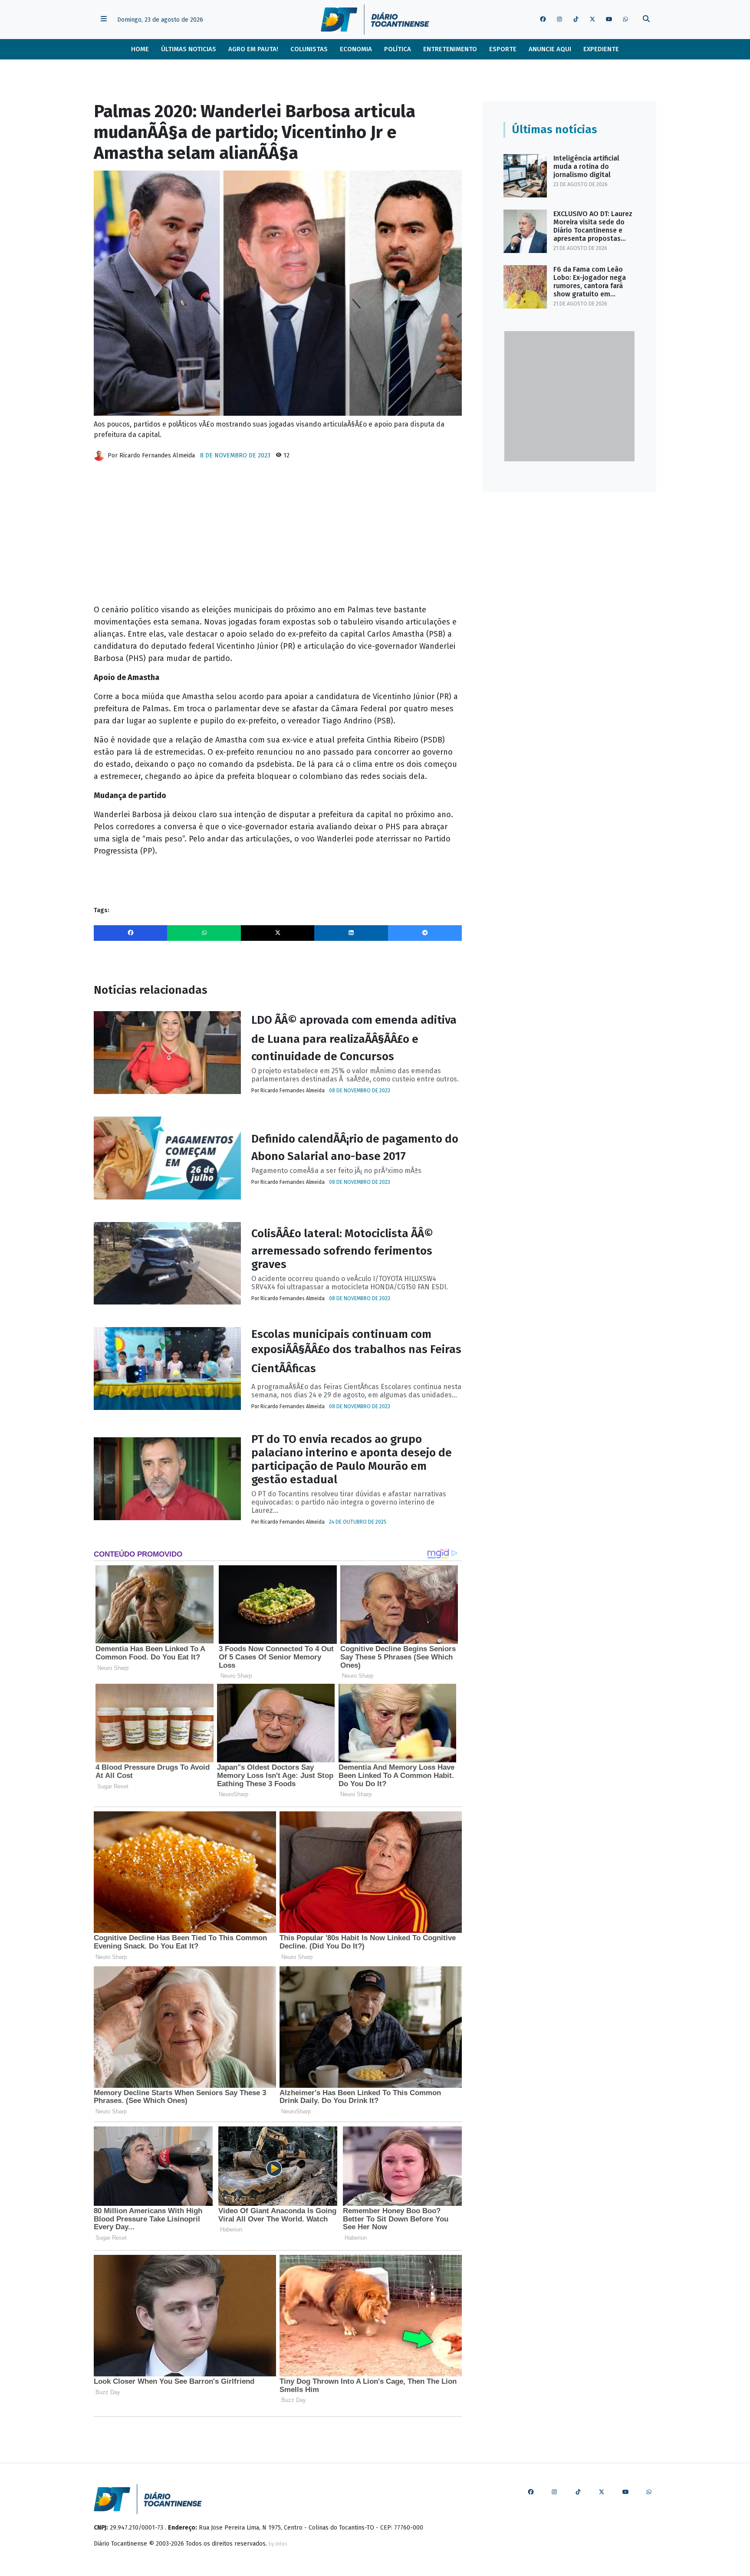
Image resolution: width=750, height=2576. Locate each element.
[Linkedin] (351, 933)
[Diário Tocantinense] (375, 20)
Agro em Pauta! (253, 49)
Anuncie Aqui (550, 49)
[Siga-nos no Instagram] (559, 20)
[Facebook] (131, 933)
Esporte (503, 49)
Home (140, 49)
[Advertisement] (278, 536)
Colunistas (309, 49)
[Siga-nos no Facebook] (543, 20)
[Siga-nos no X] (592, 20)
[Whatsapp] (204, 933)
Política (398, 49)
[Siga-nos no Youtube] (609, 20)
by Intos (278, 2544)
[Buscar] (646, 20)
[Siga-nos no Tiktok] (576, 20)
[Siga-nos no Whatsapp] (625, 20)
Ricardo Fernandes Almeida (157, 455)
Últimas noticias (189, 49)
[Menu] (104, 20)
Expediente (601, 49)
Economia (356, 49)
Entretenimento (450, 49)
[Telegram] (425, 933)
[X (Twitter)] (278, 933)
